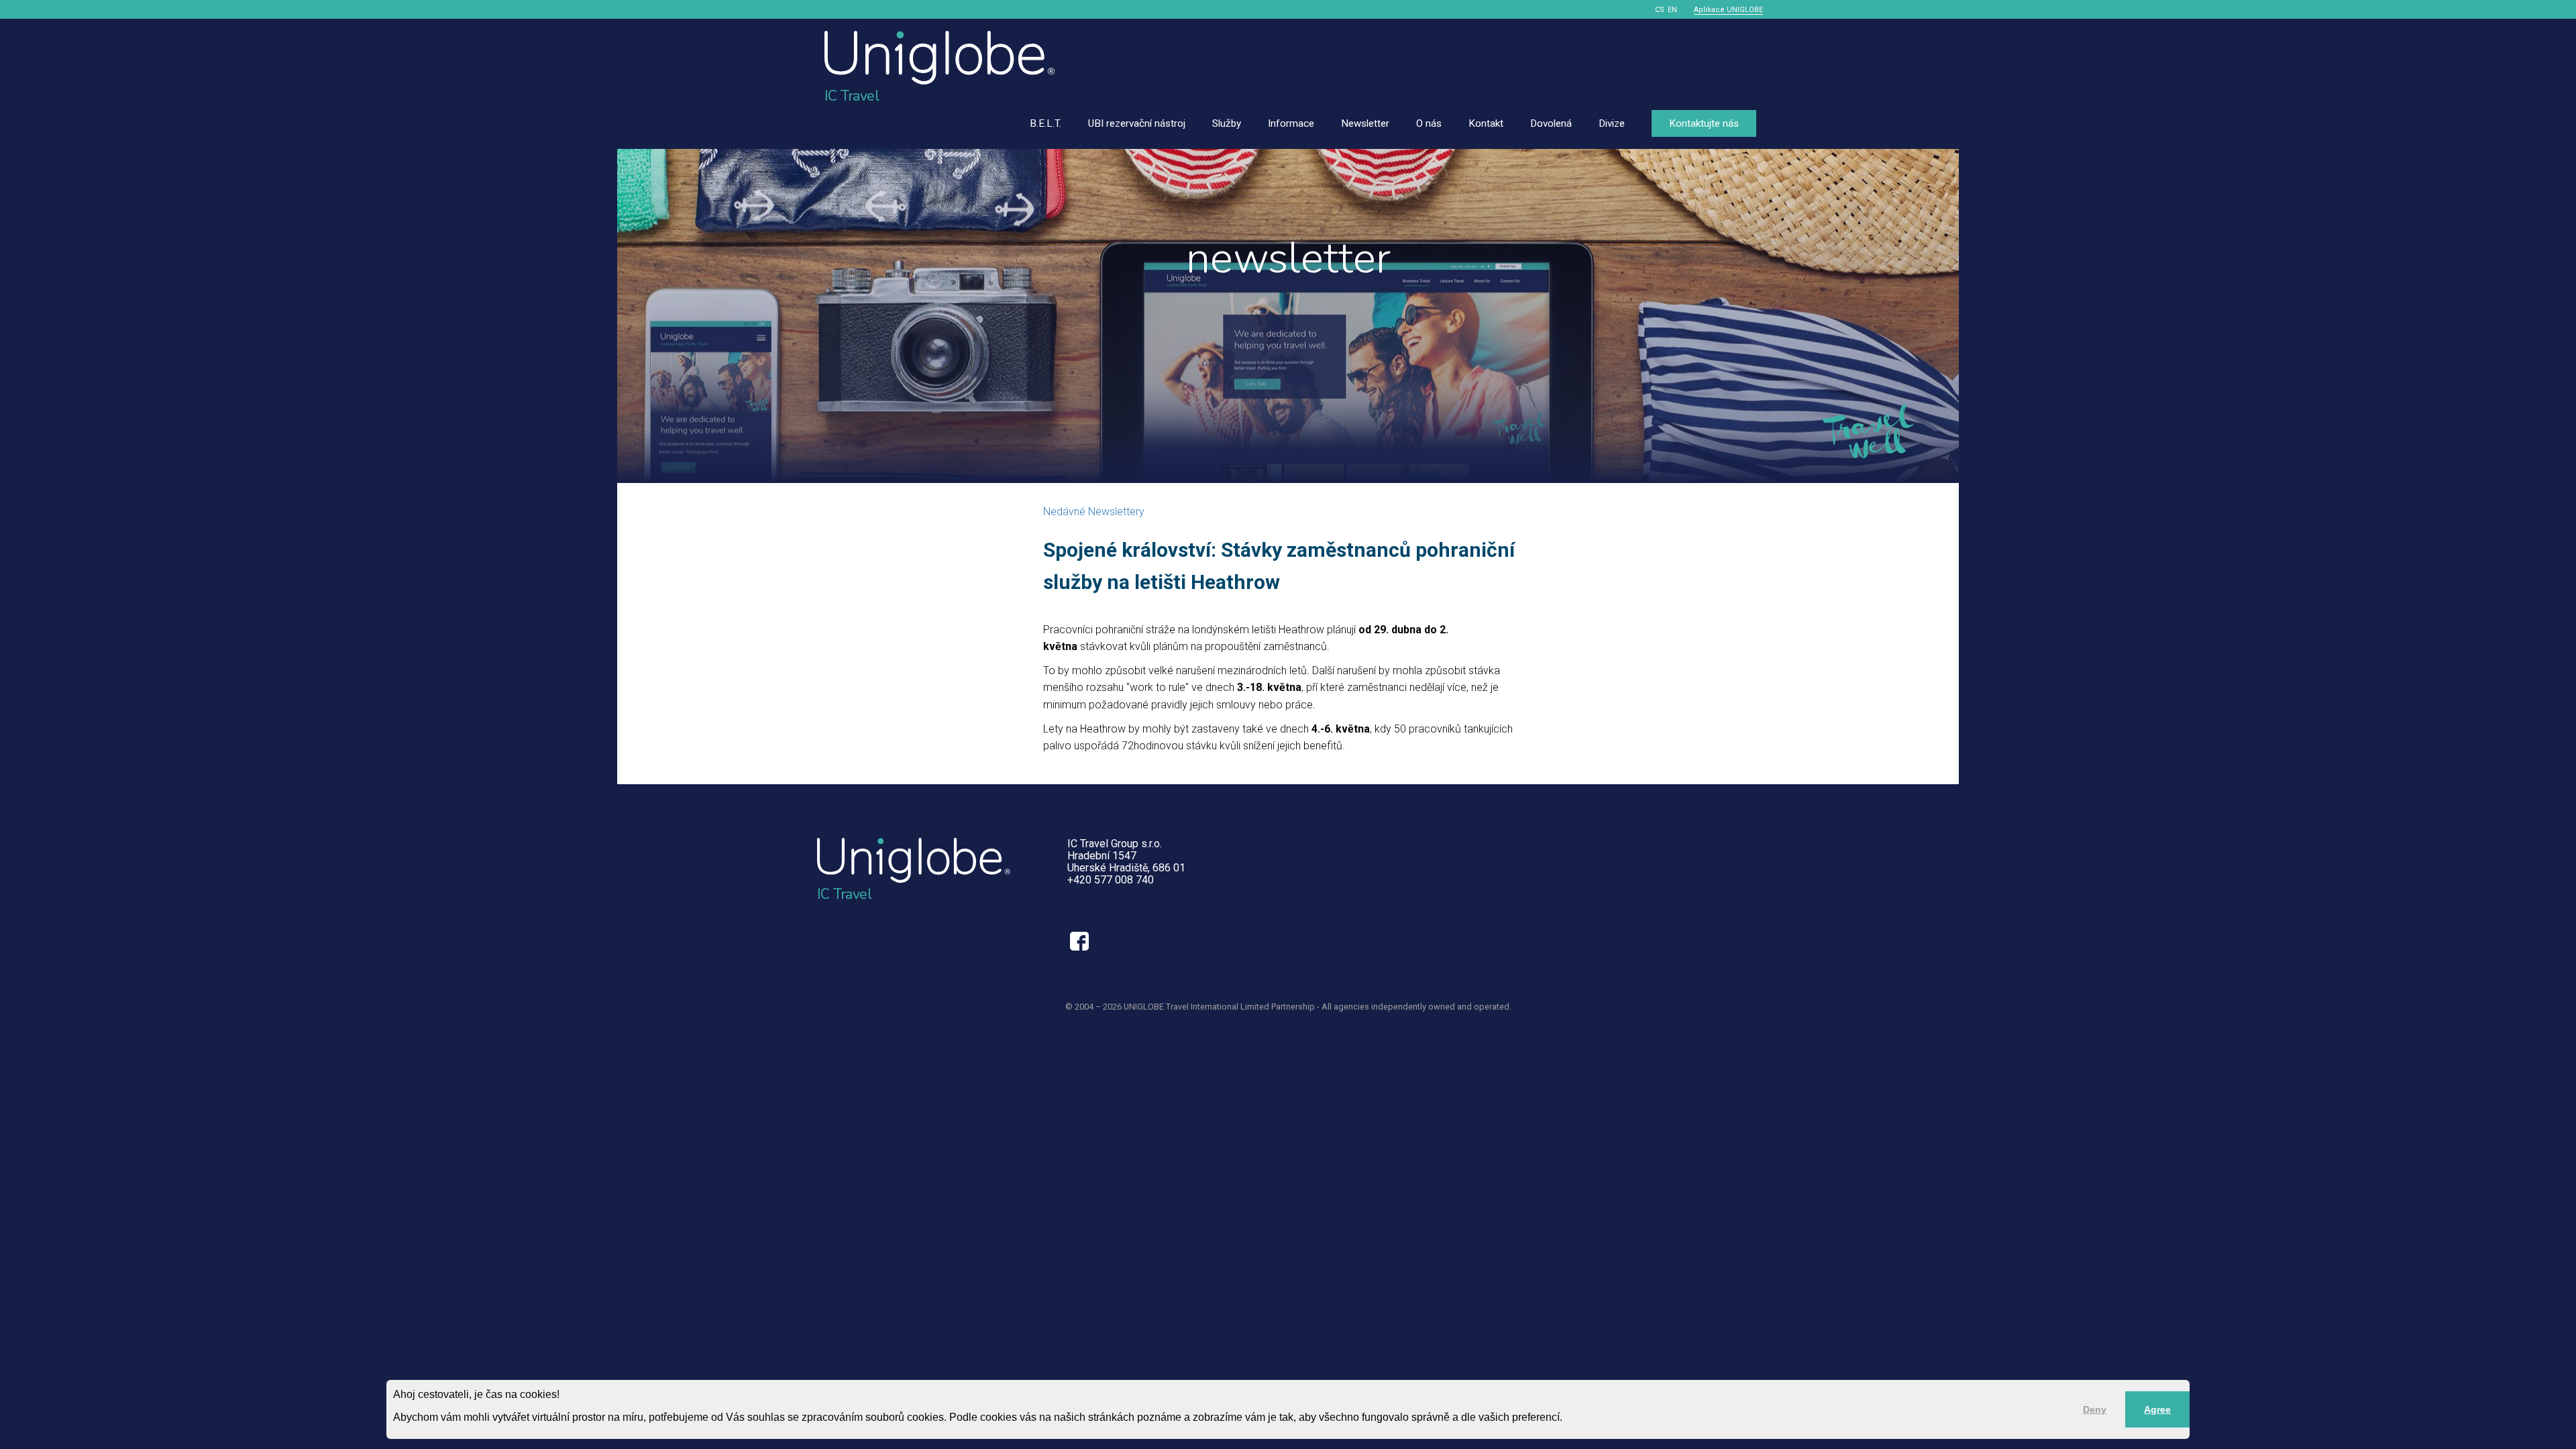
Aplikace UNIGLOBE (1728, 10)
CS (1660, 10)
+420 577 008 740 (1111, 880)
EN (1672, 10)
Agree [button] (2157, 1409)
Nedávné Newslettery (1094, 512)
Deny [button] (2095, 1409)
